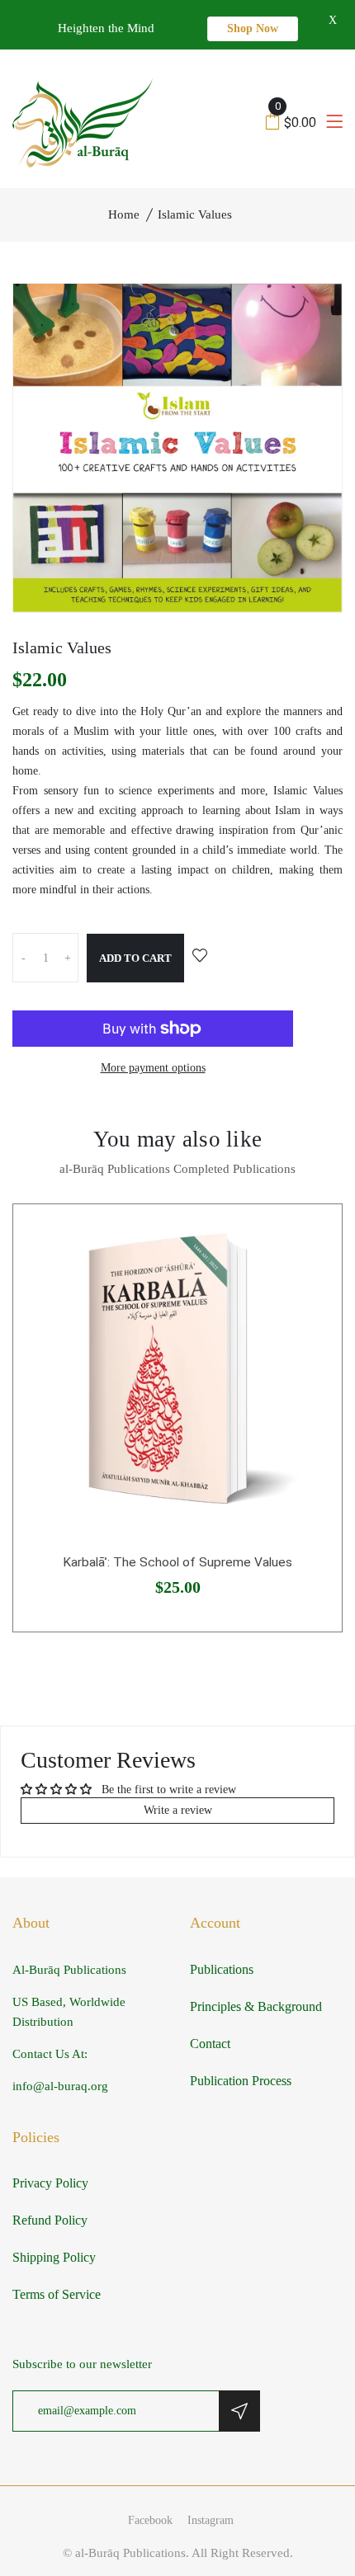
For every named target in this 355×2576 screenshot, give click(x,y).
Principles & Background (256, 2006)
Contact (210, 2044)
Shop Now (253, 28)
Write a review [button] (178, 1810)
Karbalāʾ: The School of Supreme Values (177, 1562)
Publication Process (241, 2081)
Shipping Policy (54, 2257)
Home (124, 214)
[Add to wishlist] (200, 957)
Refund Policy (50, 2220)
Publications (222, 1969)
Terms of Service (57, 2294)
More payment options (153, 1068)
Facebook (150, 2520)
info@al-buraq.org (60, 2086)
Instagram (211, 2520)
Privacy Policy (50, 2183)
